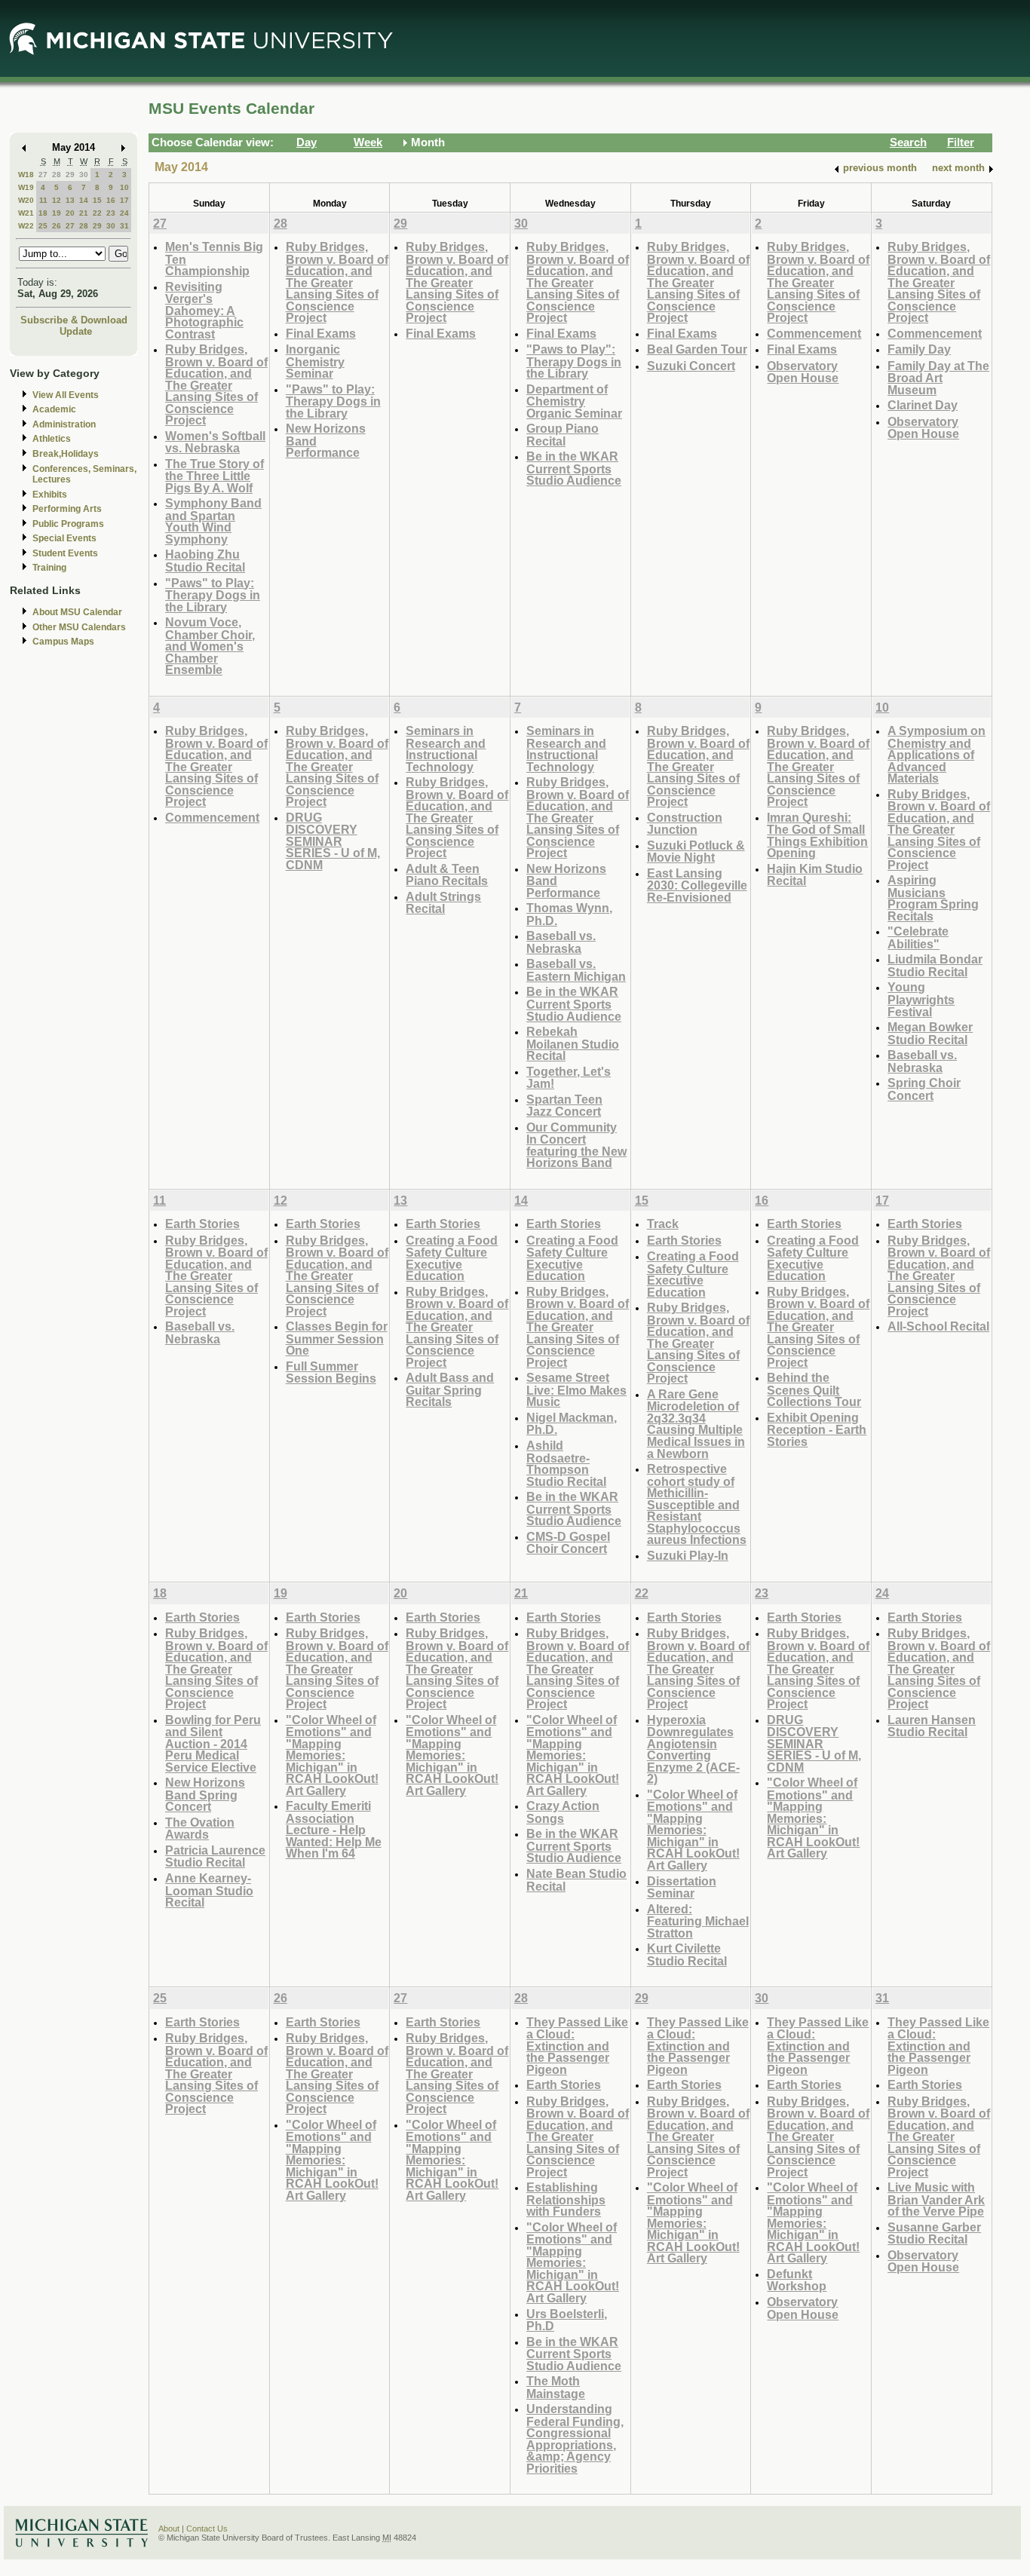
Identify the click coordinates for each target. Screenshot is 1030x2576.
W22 (26, 226)
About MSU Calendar (77, 612)
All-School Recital (938, 1326)
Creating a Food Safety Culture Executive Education (452, 1258)
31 (124, 226)
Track (663, 1224)
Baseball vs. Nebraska (561, 942)
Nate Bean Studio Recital (576, 1880)
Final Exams (321, 333)
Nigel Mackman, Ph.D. (572, 1424)
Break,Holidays (66, 454)
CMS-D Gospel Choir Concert (568, 1543)
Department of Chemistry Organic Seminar (574, 401)
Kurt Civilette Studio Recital (687, 1954)
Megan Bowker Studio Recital (930, 1033)
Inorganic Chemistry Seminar (315, 361)
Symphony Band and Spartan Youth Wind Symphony (213, 521)
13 (70, 200)
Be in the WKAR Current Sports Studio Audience (574, 468)
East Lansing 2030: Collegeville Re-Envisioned (697, 885)
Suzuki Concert (691, 366)
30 (84, 175)
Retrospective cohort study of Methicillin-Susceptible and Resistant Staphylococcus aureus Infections (697, 1504)
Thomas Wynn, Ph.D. (569, 914)
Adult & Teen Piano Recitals (447, 875)
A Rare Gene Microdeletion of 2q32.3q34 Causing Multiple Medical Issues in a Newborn (696, 1424)
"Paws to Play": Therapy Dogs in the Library (574, 361)
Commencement (814, 333)
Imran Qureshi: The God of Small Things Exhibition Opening (817, 835)
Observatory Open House (803, 372)
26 (57, 226)
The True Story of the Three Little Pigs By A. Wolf (215, 476)
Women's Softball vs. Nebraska (215, 442)
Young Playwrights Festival (921, 999)
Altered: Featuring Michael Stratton (698, 1921)
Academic (54, 409)
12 (57, 200)
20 (70, 213)
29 (70, 175)
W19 (26, 187)
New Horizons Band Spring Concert (205, 1794)
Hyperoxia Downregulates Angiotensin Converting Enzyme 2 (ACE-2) (693, 1749)
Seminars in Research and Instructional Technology (446, 749)
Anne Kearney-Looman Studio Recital (209, 1890)
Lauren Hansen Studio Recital (932, 1726)
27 (43, 175)
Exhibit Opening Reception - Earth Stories (817, 1429)
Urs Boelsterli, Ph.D (567, 2320)
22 (97, 213)
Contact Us (207, 2529)
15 (97, 200)
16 (111, 200)
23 (111, 213)
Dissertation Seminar (682, 1887)
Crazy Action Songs (563, 1812)
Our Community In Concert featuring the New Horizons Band (576, 1145)
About (169, 2529)
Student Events (65, 553)
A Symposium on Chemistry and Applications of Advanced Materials (937, 754)
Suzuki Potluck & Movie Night (696, 852)
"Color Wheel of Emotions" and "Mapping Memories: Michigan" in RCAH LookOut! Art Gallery (332, 1755)
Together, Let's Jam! (569, 1078)
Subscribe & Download (74, 320)
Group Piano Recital (563, 435)
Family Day (919, 349)
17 (124, 200)
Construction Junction (685, 824)
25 (43, 226)
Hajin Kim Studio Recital (815, 875)
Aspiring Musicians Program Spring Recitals (933, 898)
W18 (26, 175)
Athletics (52, 439)
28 (57, 175)
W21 (26, 213)
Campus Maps (63, 642)
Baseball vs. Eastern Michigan (576, 970)
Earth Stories (202, 1224)
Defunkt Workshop (797, 2280)
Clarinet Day (923, 405)
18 (43, 213)
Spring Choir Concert (924, 1089)
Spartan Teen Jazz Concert (564, 1106)
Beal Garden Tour (697, 349)
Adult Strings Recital (443, 903)
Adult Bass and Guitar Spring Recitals (450, 1389)
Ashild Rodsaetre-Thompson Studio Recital (566, 1463)
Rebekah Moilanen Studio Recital (573, 1043)
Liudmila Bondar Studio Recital (935, 965)
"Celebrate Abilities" (918, 937)
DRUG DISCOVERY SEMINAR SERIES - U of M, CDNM (333, 841)
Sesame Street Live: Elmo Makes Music (576, 1389)
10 (124, 187)
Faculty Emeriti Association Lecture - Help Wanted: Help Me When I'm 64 (334, 1829)
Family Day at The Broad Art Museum (938, 378)
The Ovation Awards (200, 1829)
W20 (26, 200)
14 (84, 200)
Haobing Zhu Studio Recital (205, 561)
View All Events (66, 395)
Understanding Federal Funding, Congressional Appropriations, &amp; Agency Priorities (575, 2438)
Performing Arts (67, 509)
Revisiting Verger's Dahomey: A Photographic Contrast (204, 310)
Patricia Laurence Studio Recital (215, 1856)
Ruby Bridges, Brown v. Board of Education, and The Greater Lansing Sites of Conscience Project (216, 384)
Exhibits (50, 495)
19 (57, 213)
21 (84, 213)
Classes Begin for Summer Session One (337, 1338)
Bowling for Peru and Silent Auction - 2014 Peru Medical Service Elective (213, 1743)
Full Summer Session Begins (331, 1372)
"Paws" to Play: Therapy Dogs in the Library (213, 595)
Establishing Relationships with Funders (566, 2199)
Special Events (64, 538)
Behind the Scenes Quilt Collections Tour (814, 1389)
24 (124, 213)
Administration (64, 424)
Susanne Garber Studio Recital (934, 2233)
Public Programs (68, 524)
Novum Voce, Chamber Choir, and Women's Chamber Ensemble (210, 646)
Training (49, 568)
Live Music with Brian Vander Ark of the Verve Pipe (936, 2199)
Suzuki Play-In (688, 1555)
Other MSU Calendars (79, 627)
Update (76, 331)
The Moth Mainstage (556, 2387)
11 (43, 200)
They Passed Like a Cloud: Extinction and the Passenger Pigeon (577, 2046)
